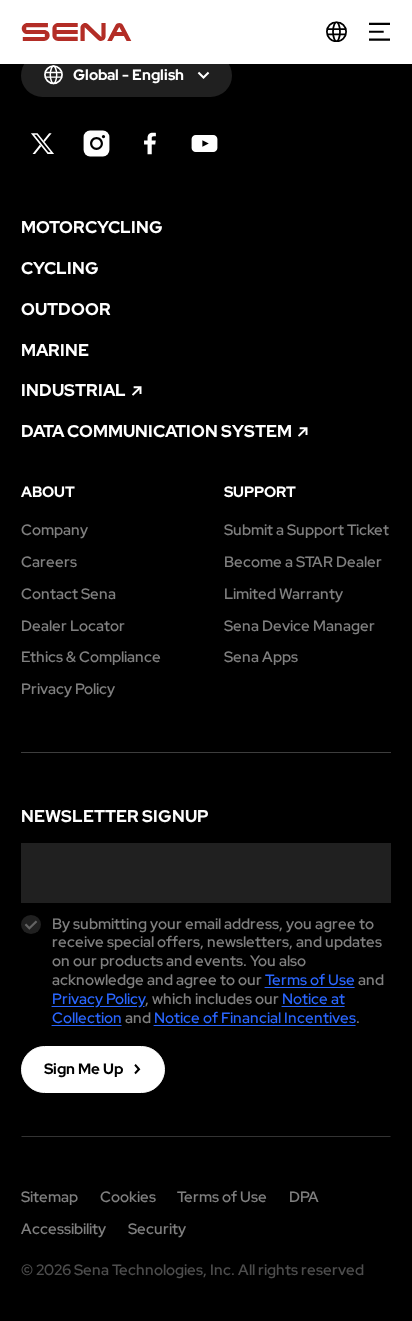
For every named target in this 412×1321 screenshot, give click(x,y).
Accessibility (63, 1229)
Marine (55, 350)
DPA (304, 1197)
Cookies (128, 1197)
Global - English (128, 75)
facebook (150, 143)
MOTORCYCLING (92, 227)
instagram (96, 143)
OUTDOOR (66, 309)
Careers (49, 562)
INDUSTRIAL (73, 390)
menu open (379, 31)
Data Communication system (156, 431)
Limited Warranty (283, 594)
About (48, 492)
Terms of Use (310, 980)
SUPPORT (260, 492)
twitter (42, 143)
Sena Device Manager (299, 626)
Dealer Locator (73, 626)
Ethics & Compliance (91, 657)
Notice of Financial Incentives (255, 1018)
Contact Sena (68, 594)
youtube (204, 143)
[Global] (336, 31)
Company (54, 530)
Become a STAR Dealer (303, 562)
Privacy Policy (68, 689)
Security (157, 1229)
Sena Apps (261, 657)
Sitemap (49, 1197)
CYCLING (60, 268)
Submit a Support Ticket (306, 530)
